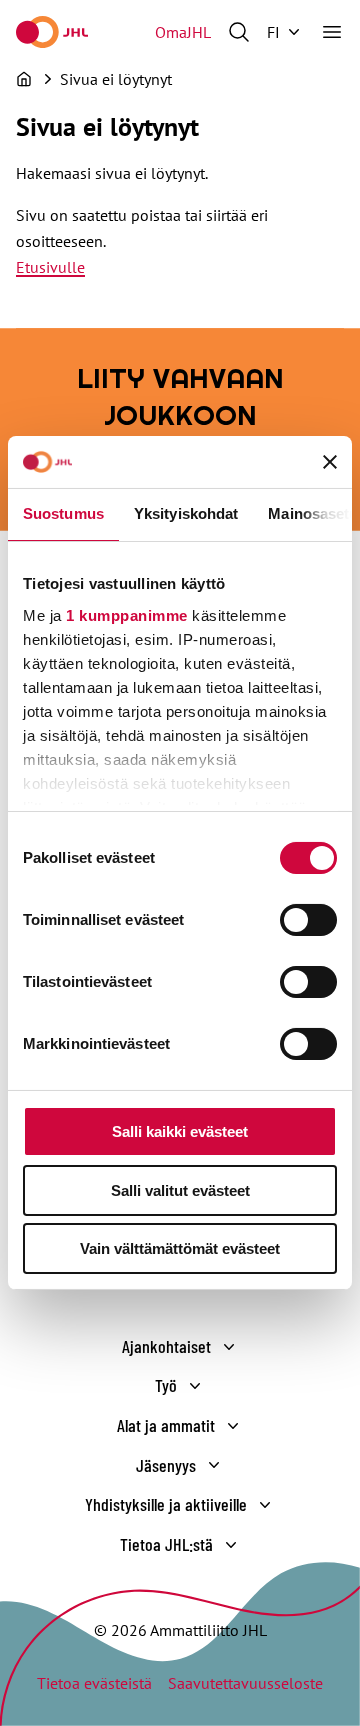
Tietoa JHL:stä (166, 1544)
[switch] (308, 920)
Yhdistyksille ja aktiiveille (166, 1504)
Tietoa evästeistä (94, 1683)
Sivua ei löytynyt (116, 79)
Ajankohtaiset (166, 1346)
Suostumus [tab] (63, 513)
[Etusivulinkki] (52, 32)
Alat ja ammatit (166, 1425)
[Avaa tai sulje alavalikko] (229, 1347)
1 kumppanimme (127, 615)
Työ (166, 1385)
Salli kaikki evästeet (180, 1131)
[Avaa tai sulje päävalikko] (332, 32)
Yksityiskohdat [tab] (186, 513)
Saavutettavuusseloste (245, 1683)
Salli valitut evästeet (180, 1190)
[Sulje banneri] (330, 462)
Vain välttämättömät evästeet (180, 1248)
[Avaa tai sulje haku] (239, 32)
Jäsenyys (166, 1465)
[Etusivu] (24, 79)
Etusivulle (50, 267)
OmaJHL (183, 32)
